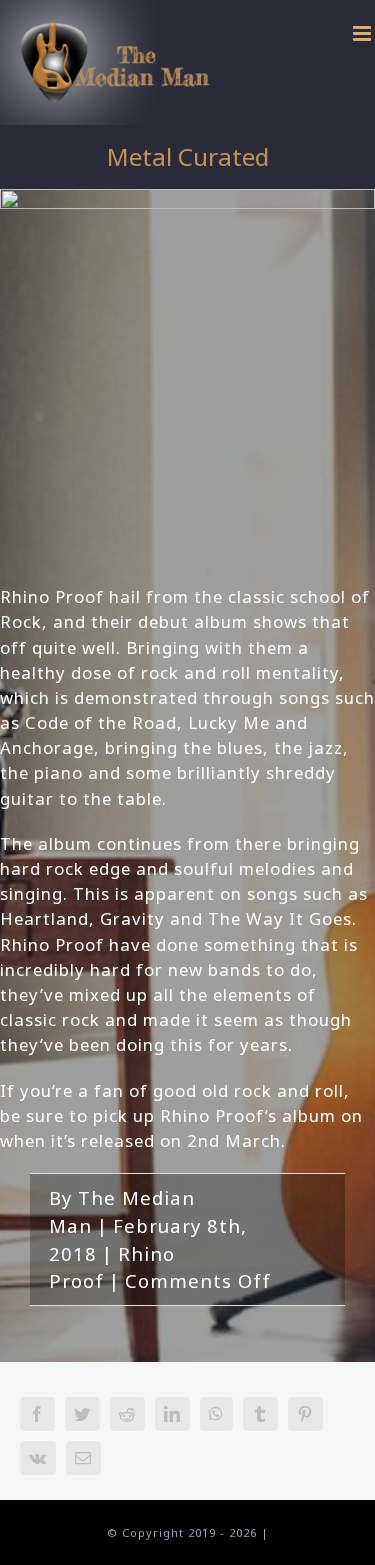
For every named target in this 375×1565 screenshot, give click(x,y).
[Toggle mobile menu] (364, 33)
